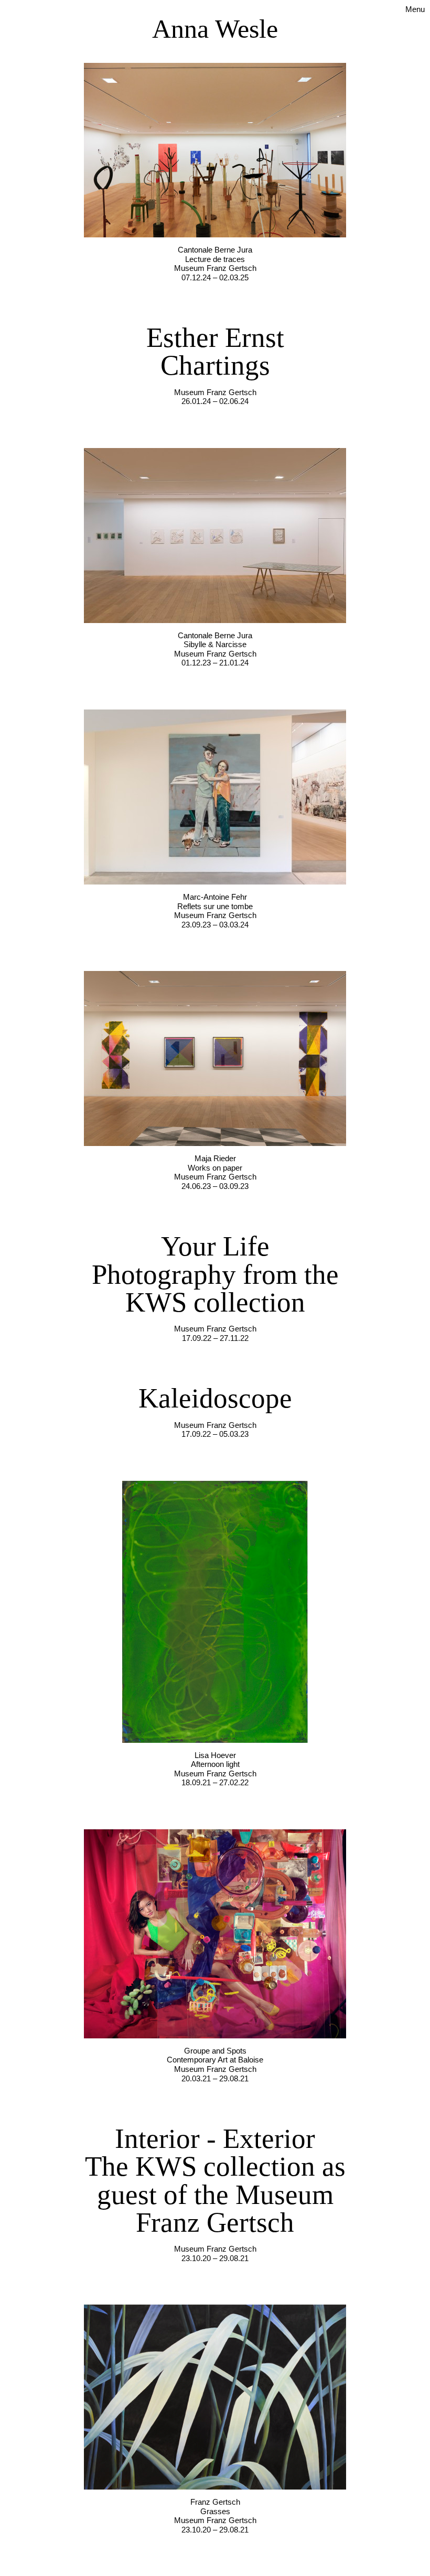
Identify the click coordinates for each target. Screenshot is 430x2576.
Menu (415, 9)
